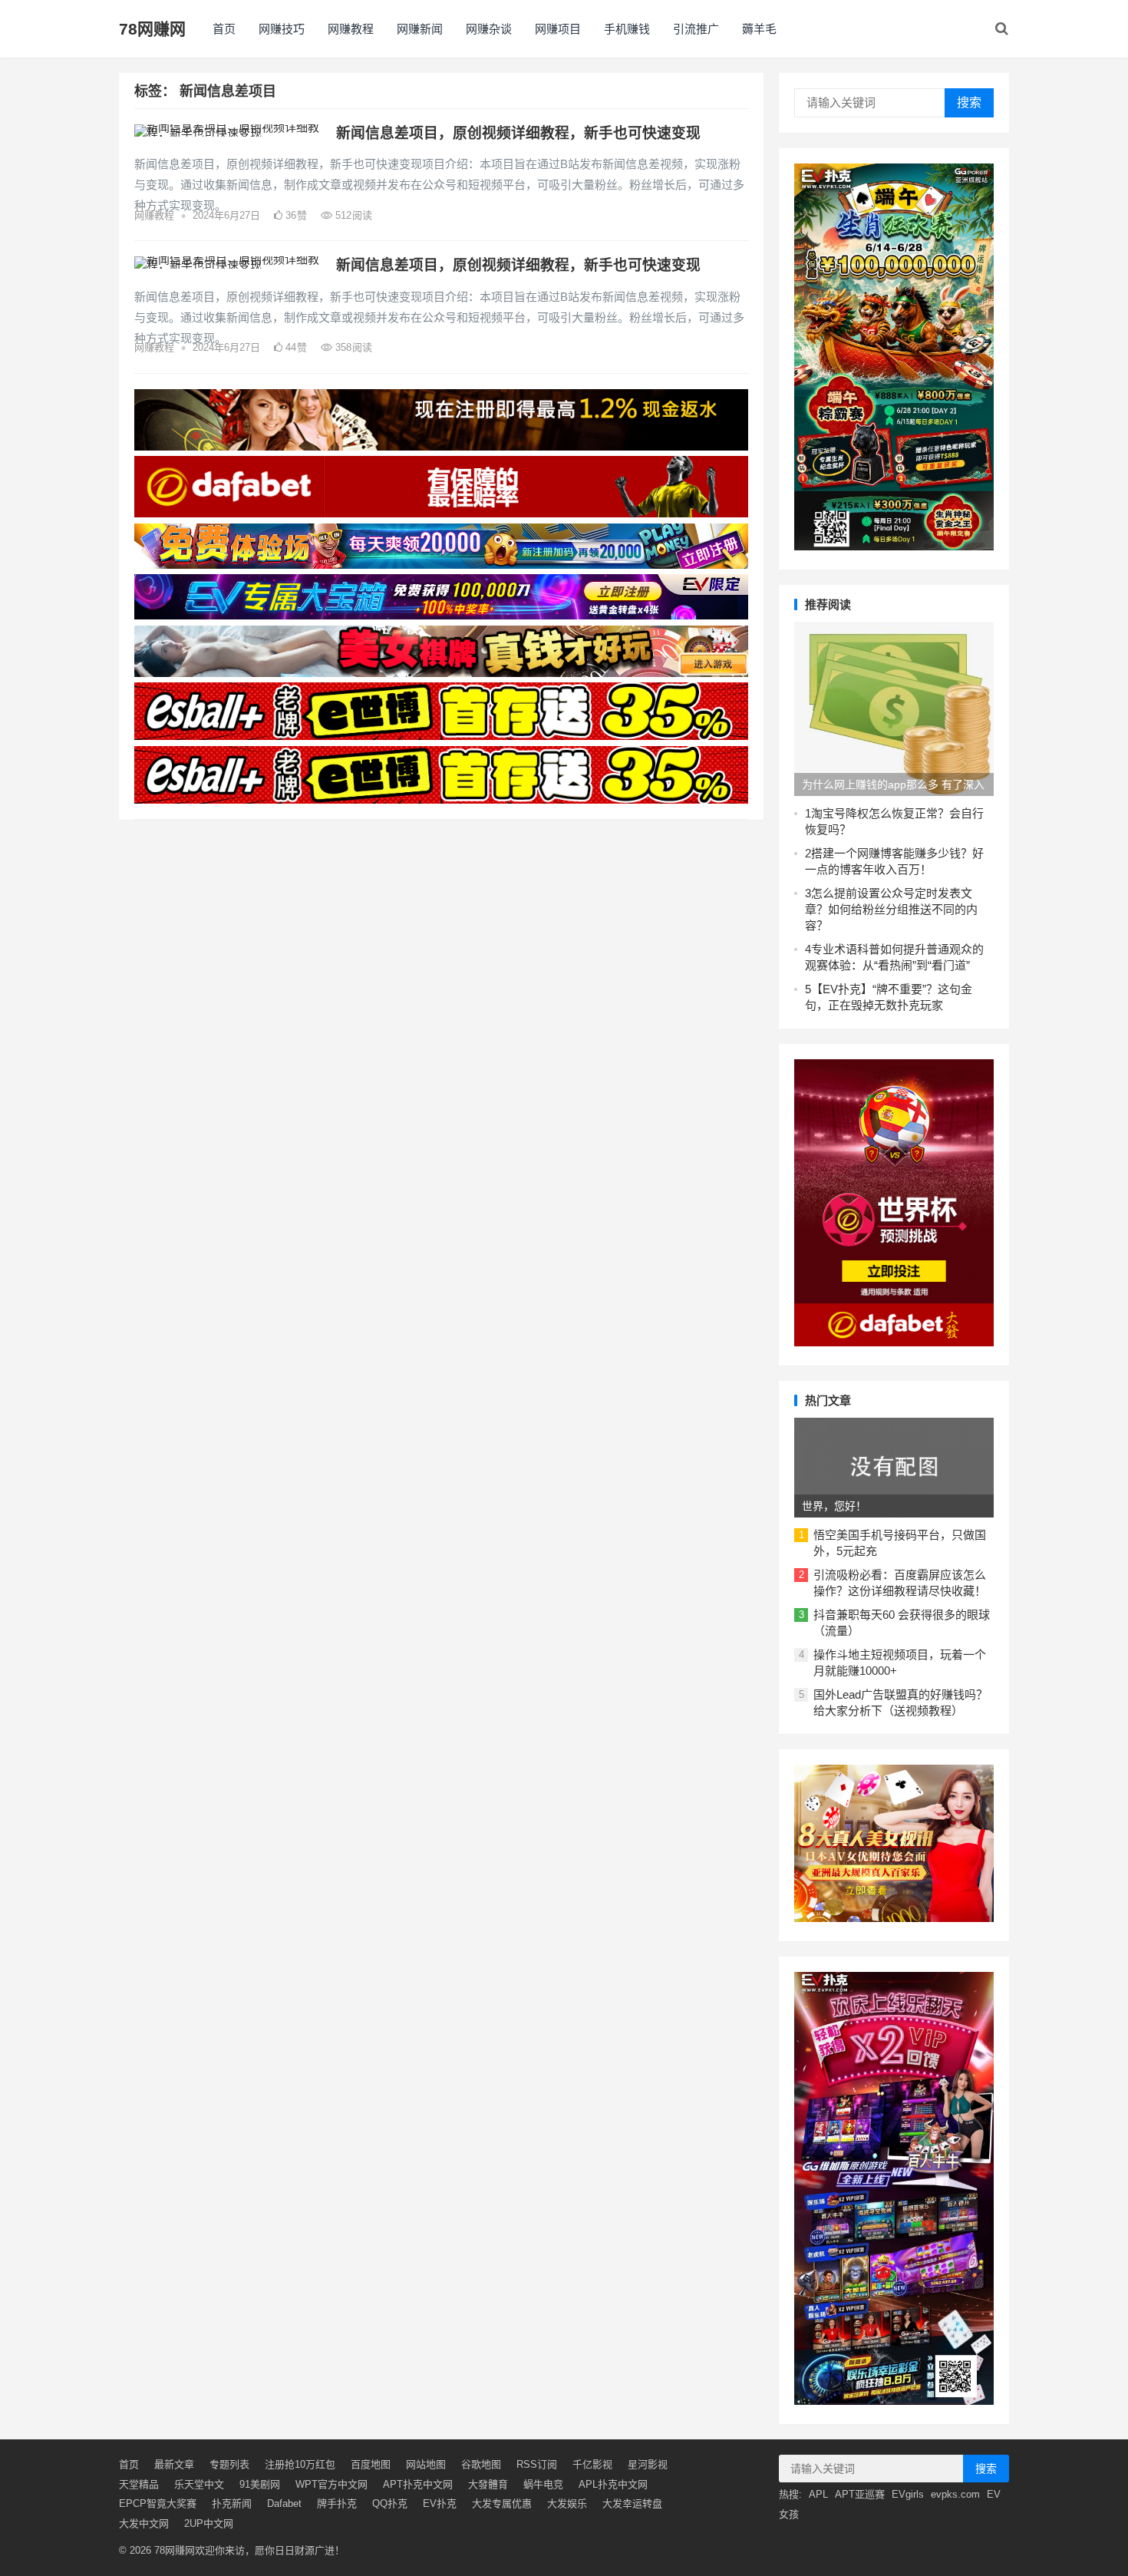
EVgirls (908, 2494)
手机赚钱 (627, 29)
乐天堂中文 (199, 2484)
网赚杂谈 (489, 29)
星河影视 (648, 2464)
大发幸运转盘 (632, 2503)
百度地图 (371, 2464)
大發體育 (488, 2484)
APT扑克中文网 (418, 2484)
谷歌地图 (481, 2464)
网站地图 (426, 2464)
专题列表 (229, 2464)
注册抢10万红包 (300, 2464)
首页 (224, 29)
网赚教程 (351, 29)
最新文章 (174, 2464)
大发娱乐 (567, 2503)
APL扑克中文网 (613, 2484)
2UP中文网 (209, 2523)
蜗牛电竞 (543, 2484)
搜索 (969, 102)
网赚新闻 (420, 29)
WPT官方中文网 (331, 2484)
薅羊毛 (759, 29)
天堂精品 (139, 2484)
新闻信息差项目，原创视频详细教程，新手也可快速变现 (518, 133)
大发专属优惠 (502, 2503)
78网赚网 (152, 29)
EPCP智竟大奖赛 (158, 2503)
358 (352, 347)
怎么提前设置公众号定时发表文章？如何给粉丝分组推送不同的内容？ (891, 909)
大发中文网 (144, 2523)
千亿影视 (592, 2464)
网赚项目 (558, 29)
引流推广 (696, 29)
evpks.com (955, 2494)
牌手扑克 (337, 2503)
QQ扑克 (390, 2503)
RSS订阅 (537, 2464)
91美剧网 (260, 2484)
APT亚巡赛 (860, 2494)
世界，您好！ (834, 1506)
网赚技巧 (282, 29)
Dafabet (284, 2503)
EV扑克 (440, 2503)
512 (352, 215)
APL (818, 2494)
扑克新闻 (232, 2503)
